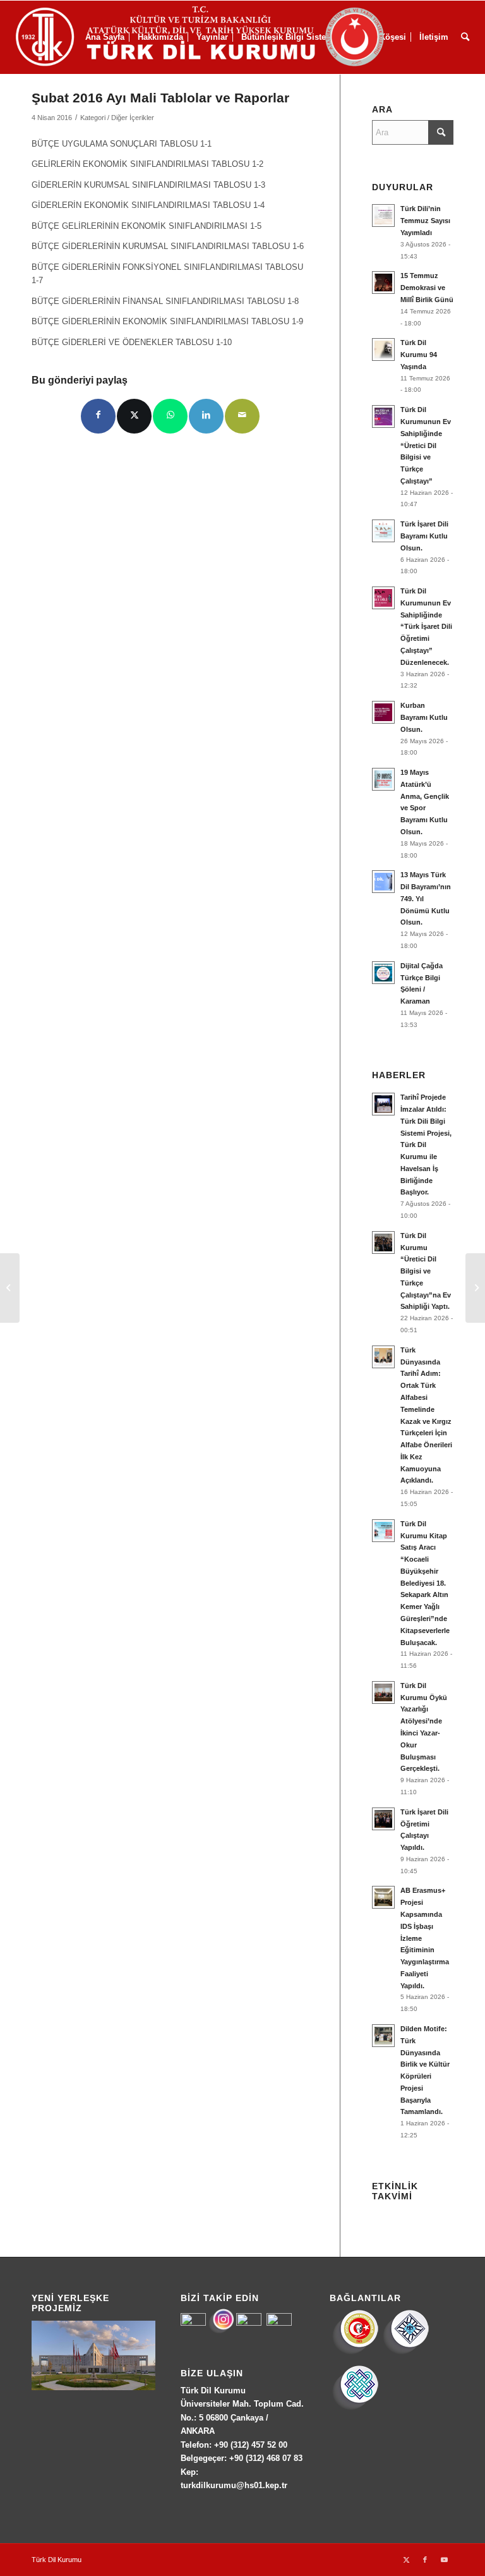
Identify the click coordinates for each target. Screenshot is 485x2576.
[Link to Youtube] (444, 2560)
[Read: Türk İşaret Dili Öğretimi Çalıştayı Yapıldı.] (383, 1819)
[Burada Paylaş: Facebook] (98, 416)
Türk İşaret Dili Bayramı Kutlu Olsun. (424, 536)
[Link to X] (406, 2560)
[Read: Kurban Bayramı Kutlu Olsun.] (383, 712)
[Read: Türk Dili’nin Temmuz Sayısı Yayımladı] (383, 216)
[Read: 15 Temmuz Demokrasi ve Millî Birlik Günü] (383, 283)
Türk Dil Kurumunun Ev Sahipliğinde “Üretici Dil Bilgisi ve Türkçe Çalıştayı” (426, 445)
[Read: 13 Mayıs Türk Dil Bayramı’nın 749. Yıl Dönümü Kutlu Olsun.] (383, 882)
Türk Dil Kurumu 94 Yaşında (419, 355)
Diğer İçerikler (133, 118)
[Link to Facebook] (425, 2560)
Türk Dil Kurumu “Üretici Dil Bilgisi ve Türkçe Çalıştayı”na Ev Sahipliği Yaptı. (426, 1271)
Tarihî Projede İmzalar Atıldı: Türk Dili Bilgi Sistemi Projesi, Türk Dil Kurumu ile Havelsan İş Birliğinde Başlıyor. (426, 1145)
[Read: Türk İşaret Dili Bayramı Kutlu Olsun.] (383, 531)
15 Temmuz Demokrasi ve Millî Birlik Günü (427, 288)
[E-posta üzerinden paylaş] (242, 416)
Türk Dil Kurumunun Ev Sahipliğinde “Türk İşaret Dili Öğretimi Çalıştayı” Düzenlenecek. (426, 627)
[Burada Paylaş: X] (134, 416)
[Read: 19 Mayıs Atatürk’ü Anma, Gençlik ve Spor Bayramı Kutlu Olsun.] (383, 779)
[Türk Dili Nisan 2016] (475, 1288)
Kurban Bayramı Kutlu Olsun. (424, 717)
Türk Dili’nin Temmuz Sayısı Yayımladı (425, 221)
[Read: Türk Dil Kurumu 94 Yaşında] (383, 349)
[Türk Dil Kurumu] (226, 37)
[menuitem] (465, 37)
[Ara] (465, 37)
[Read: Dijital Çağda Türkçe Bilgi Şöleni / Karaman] (383, 973)
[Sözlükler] (10, 1288)
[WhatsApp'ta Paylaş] (170, 416)
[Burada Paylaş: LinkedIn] (206, 416)
